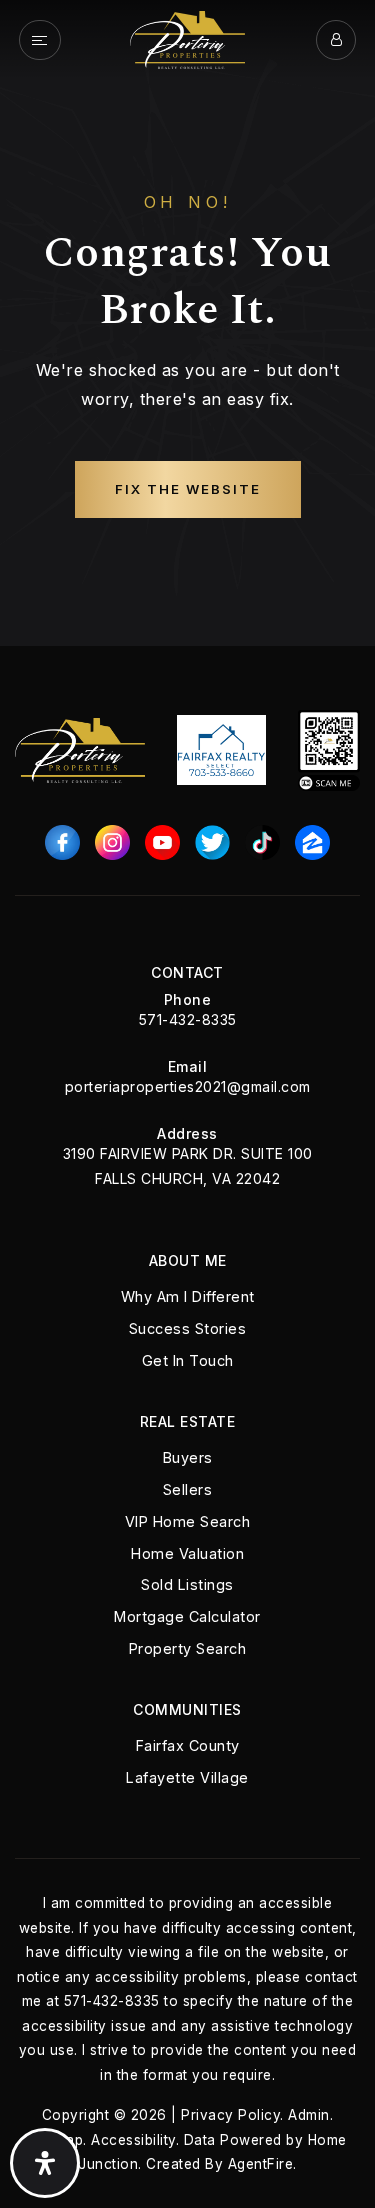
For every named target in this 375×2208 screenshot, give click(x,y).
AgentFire (261, 2164)
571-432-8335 (188, 1019)
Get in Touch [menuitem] (188, 1360)
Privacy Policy (230, 2115)
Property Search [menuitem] (188, 1648)
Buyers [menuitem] (188, 1457)
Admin (309, 2115)
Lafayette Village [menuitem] (187, 1777)
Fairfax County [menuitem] (188, 1745)
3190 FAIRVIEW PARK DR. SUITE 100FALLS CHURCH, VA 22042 (188, 1166)
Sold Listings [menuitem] (187, 1584)
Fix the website (188, 489)
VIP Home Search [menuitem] (188, 1521)
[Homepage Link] (187, 38)
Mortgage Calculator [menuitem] (187, 1616)
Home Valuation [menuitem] (187, 1553)
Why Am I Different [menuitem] (188, 1296)
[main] (187, 323)
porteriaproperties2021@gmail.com (188, 1086)
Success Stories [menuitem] (188, 1328)
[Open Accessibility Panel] (45, 2163)
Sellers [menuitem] (188, 1489)
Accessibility (133, 2140)
